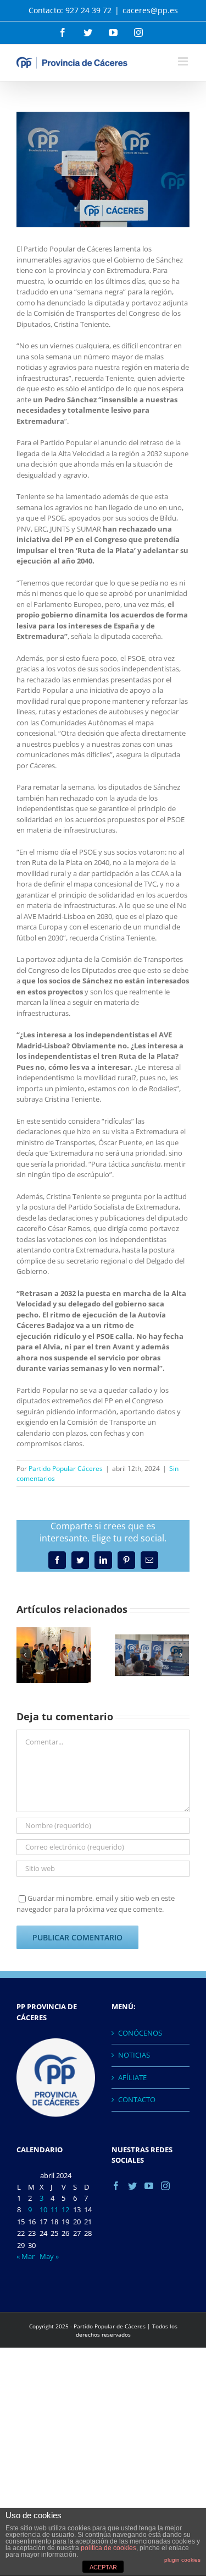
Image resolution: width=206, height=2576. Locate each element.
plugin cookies (182, 2560)
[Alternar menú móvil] (184, 61)
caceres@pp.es (150, 10)
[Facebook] (116, 2186)
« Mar (26, 2256)
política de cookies (108, 2548)
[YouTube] (149, 2186)
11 (54, 2209)
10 (43, 2209)
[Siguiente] (181, 1655)
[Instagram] (165, 2186)
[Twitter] (132, 2186)
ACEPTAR (103, 2567)
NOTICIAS (134, 2055)
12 (65, 2209)
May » (49, 2256)
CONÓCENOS (140, 2033)
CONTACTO (137, 2099)
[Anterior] (25, 1655)
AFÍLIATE (132, 2077)
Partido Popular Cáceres (66, 1469)
